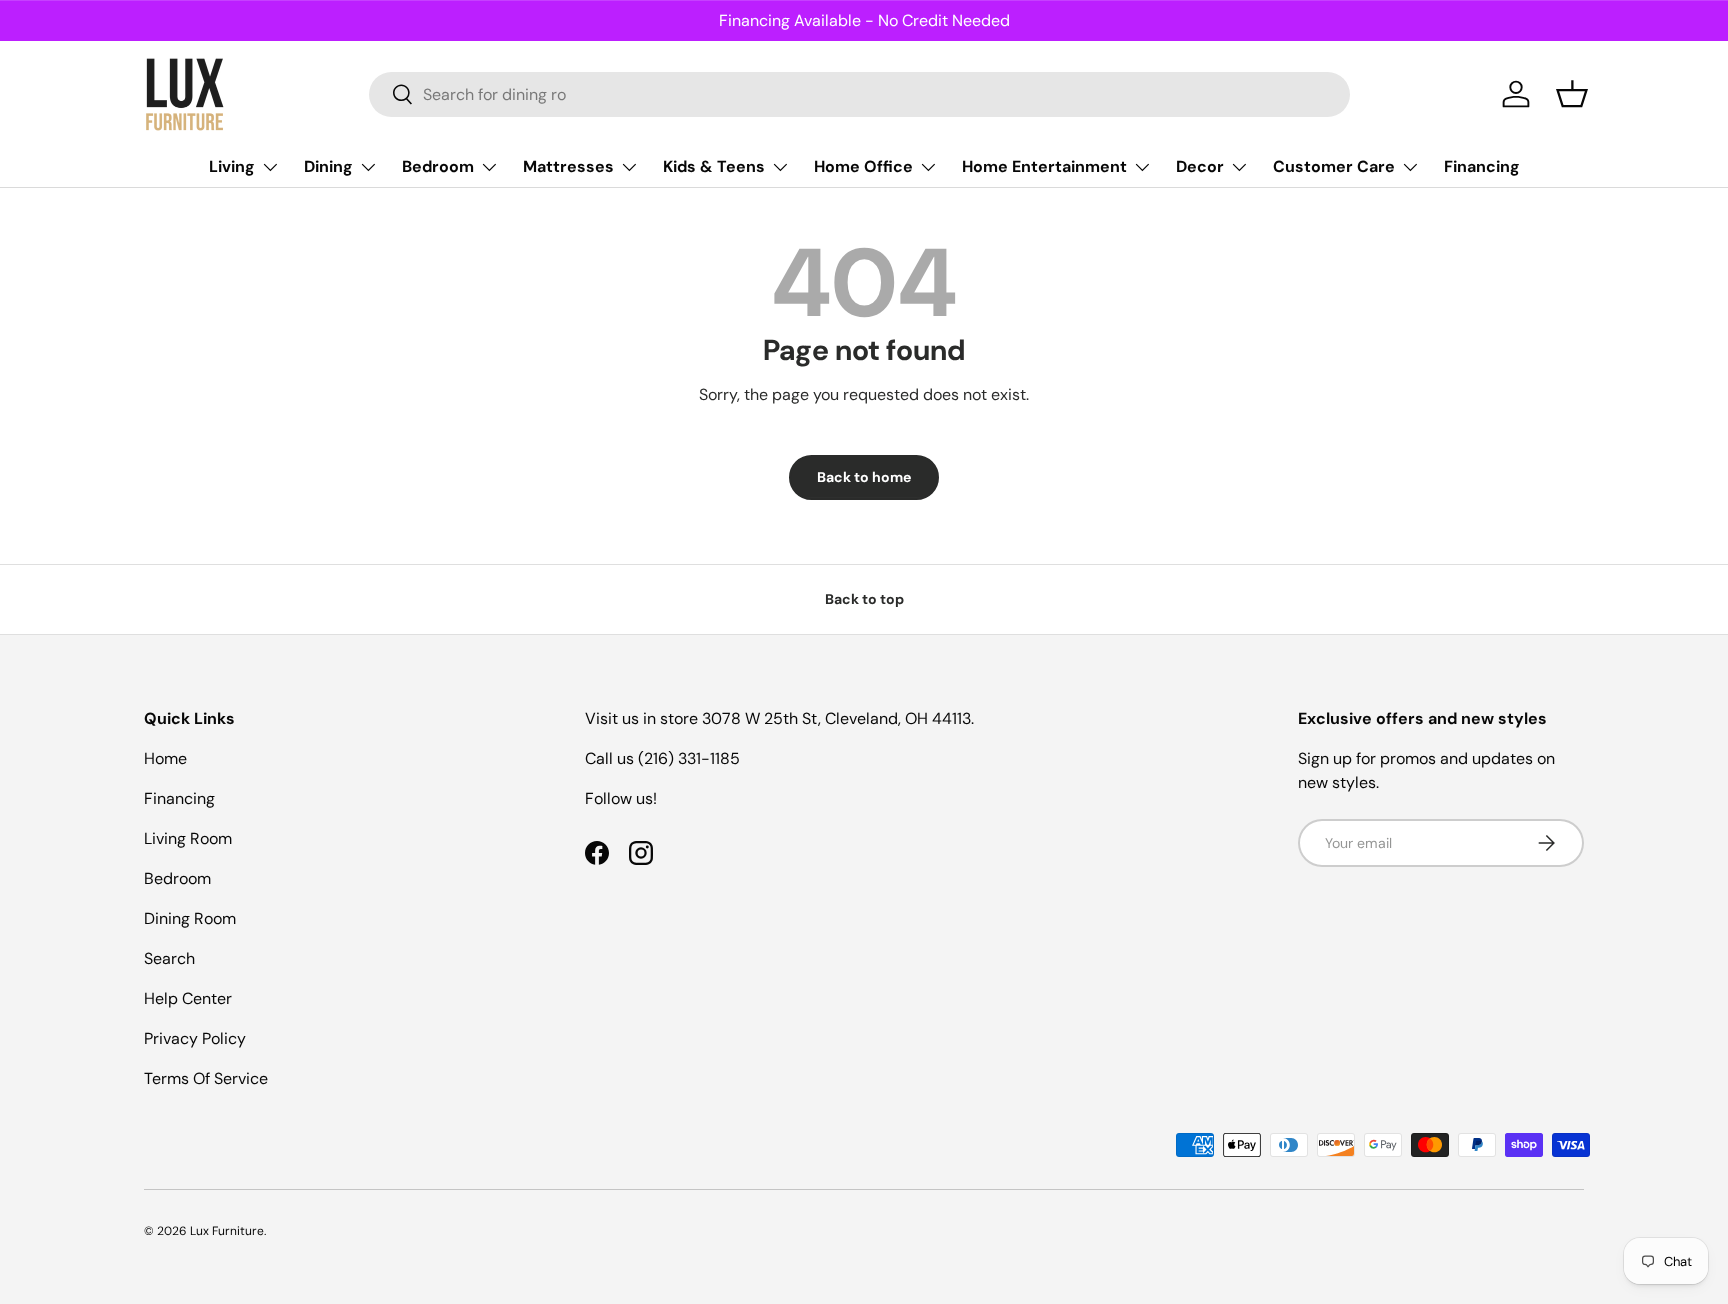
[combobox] (859, 94)
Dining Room (190, 918)
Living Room (188, 838)
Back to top (864, 599)
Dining (328, 166)
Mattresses (568, 166)
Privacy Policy (195, 1038)
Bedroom (438, 166)
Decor (1200, 166)
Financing (1482, 166)
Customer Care (1334, 166)
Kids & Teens (714, 166)
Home (165, 758)
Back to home (864, 477)
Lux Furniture (227, 1231)
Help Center (188, 998)
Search (169, 958)
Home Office (863, 166)
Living (232, 166)
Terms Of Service (206, 1078)
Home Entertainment (1044, 166)
